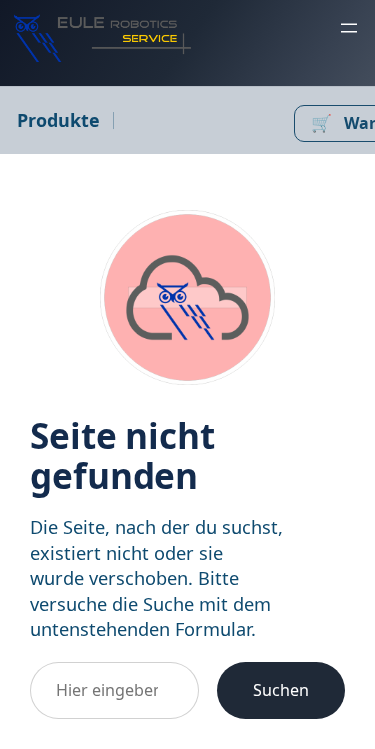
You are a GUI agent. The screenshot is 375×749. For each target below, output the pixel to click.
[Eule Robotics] (102, 38)
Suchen (281, 690)
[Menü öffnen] (349, 28)
